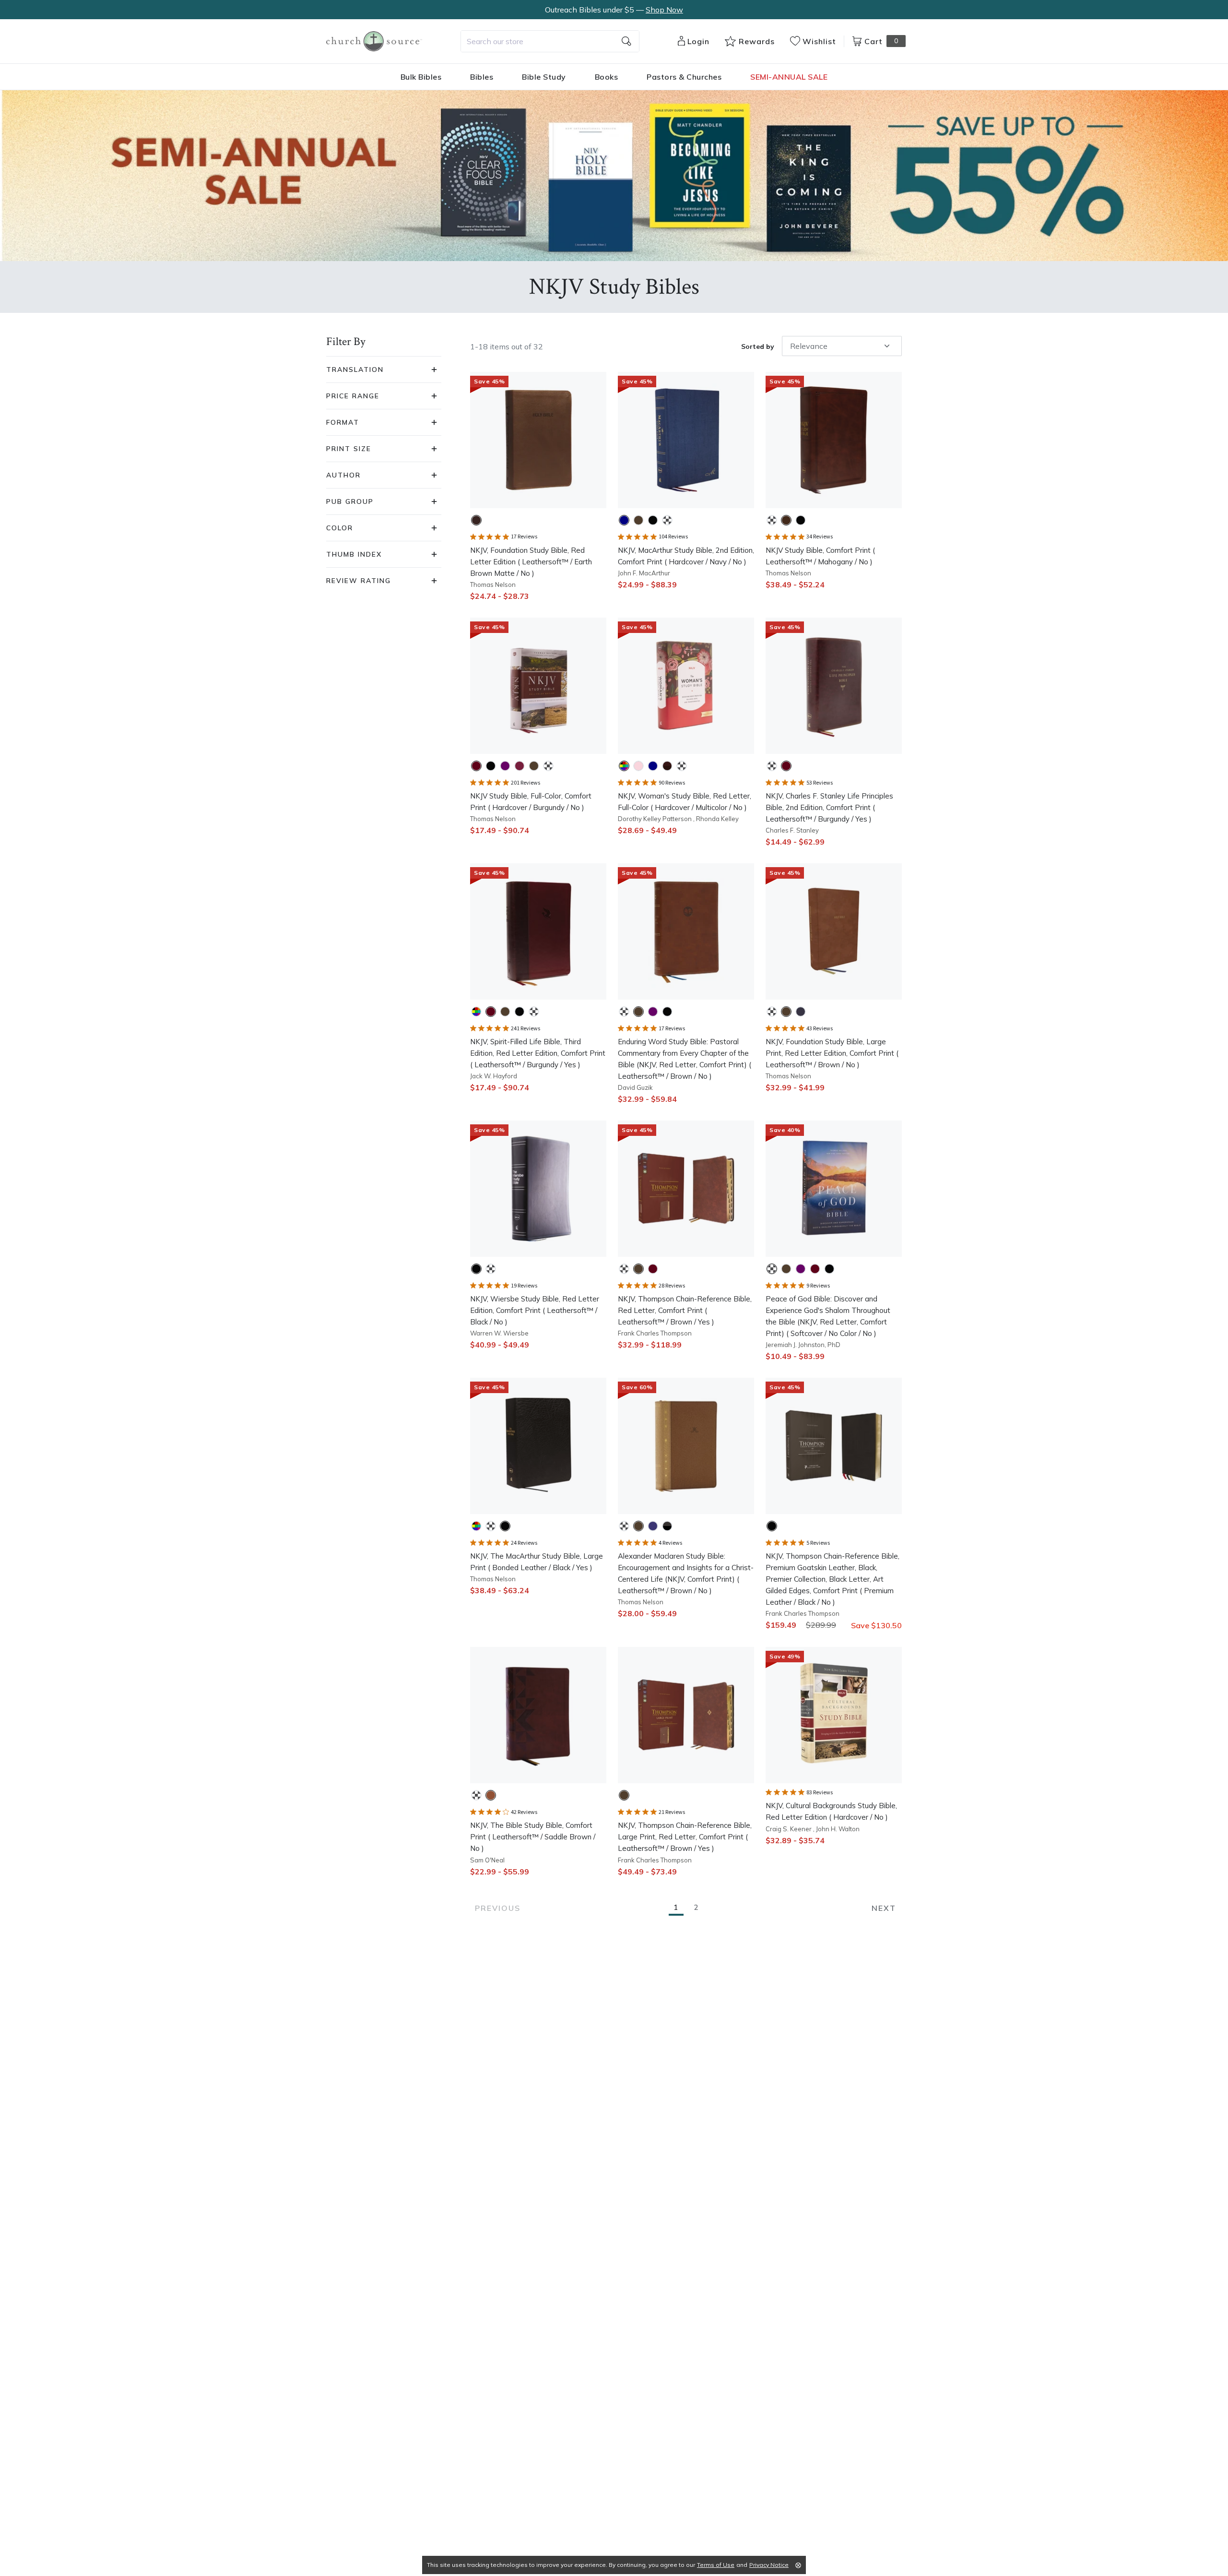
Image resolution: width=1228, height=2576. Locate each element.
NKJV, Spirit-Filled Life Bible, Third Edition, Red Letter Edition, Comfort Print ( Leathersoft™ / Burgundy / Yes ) (538, 1053)
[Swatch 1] (476, 520)
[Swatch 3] (653, 520)
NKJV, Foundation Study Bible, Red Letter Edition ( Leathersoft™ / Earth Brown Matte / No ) (531, 562)
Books (607, 77)
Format (343, 422)
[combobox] (550, 41)
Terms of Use (716, 2565)
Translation (355, 370)
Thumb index (354, 554)
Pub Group (350, 501)
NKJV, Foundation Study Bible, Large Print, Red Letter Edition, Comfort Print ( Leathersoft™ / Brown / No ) (832, 1053)
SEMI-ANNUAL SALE (789, 77)
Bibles (482, 77)
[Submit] (626, 41)
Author (343, 475)
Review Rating (359, 581)
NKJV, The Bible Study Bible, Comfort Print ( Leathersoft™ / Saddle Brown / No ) (533, 1837)
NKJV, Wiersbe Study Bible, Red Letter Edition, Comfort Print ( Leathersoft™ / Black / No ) (535, 1310)
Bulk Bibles (421, 77)
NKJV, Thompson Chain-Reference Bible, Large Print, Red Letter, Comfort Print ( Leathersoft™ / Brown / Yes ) (685, 1837)
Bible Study (544, 77)
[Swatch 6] (548, 766)
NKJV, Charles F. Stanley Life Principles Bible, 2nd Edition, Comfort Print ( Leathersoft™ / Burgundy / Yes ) (829, 807)
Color (340, 528)
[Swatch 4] (667, 520)
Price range (353, 396)
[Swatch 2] (638, 520)
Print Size (349, 449)
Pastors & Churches (684, 77)
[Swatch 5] (534, 766)
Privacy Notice (769, 2565)
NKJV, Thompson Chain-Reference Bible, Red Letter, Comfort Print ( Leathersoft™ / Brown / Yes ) (685, 1310)
